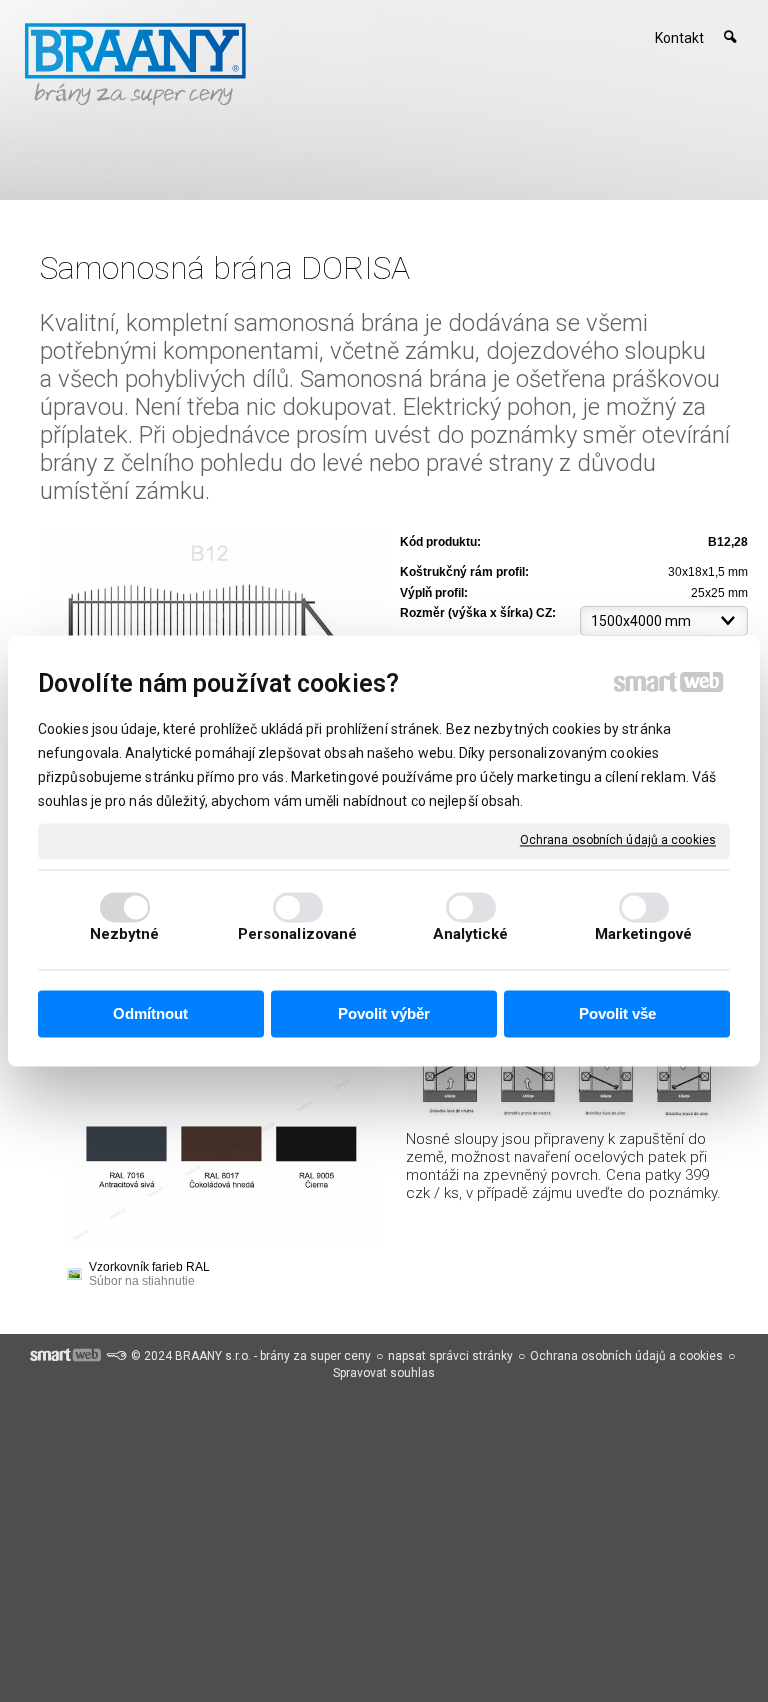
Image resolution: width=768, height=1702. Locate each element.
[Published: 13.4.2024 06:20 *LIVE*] (116, 1356)
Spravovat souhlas (384, 1373)
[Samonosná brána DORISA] (214, 618)
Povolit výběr (384, 1013)
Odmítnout (150, 1013)
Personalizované (298, 935)
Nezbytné (125, 935)
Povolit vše (617, 1013)
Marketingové (643, 935)
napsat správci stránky (450, 1356)
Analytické (471, 935)
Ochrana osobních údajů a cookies (618, 840)
